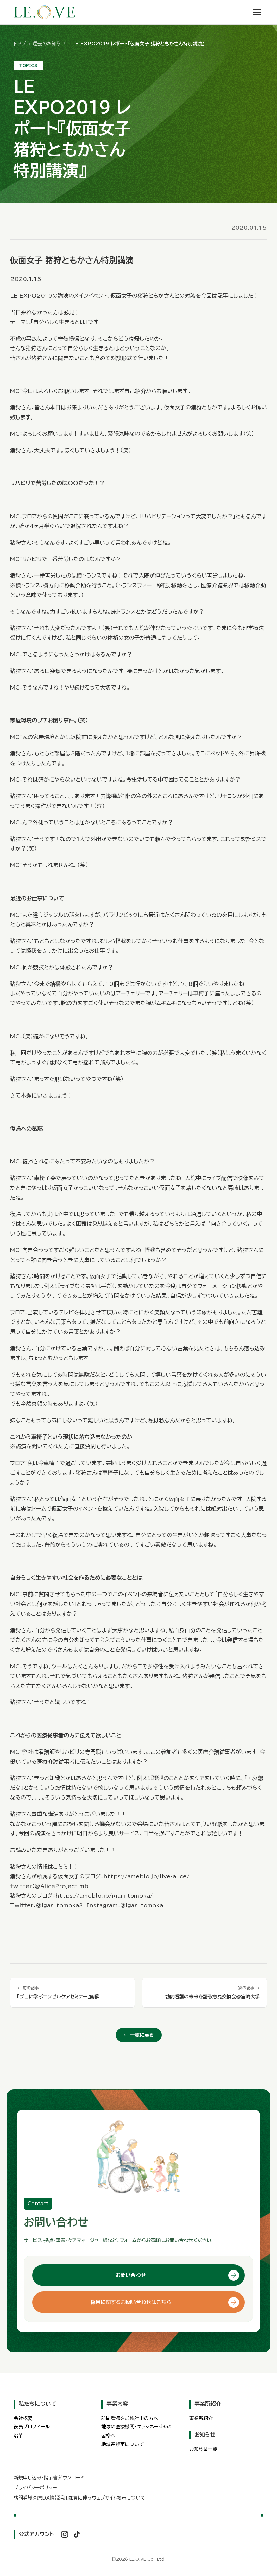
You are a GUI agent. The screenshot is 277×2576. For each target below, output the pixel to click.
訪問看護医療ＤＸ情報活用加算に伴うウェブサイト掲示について (79, 2498)
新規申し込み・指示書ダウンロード (49, 2478)
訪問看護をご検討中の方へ (130, 2418)
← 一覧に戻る (139, 2035)
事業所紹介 (201, 2418)
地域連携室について (123, 2444)
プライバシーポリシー (35, 2488)
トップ (20, 44)
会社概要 (23, 2418)
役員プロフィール (32, 2427)
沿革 (18, 2436)
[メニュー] (257, 12)
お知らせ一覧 (203, 2449)
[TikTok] (77, 2534)
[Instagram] (65, 2534)
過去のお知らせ (49, 44)
